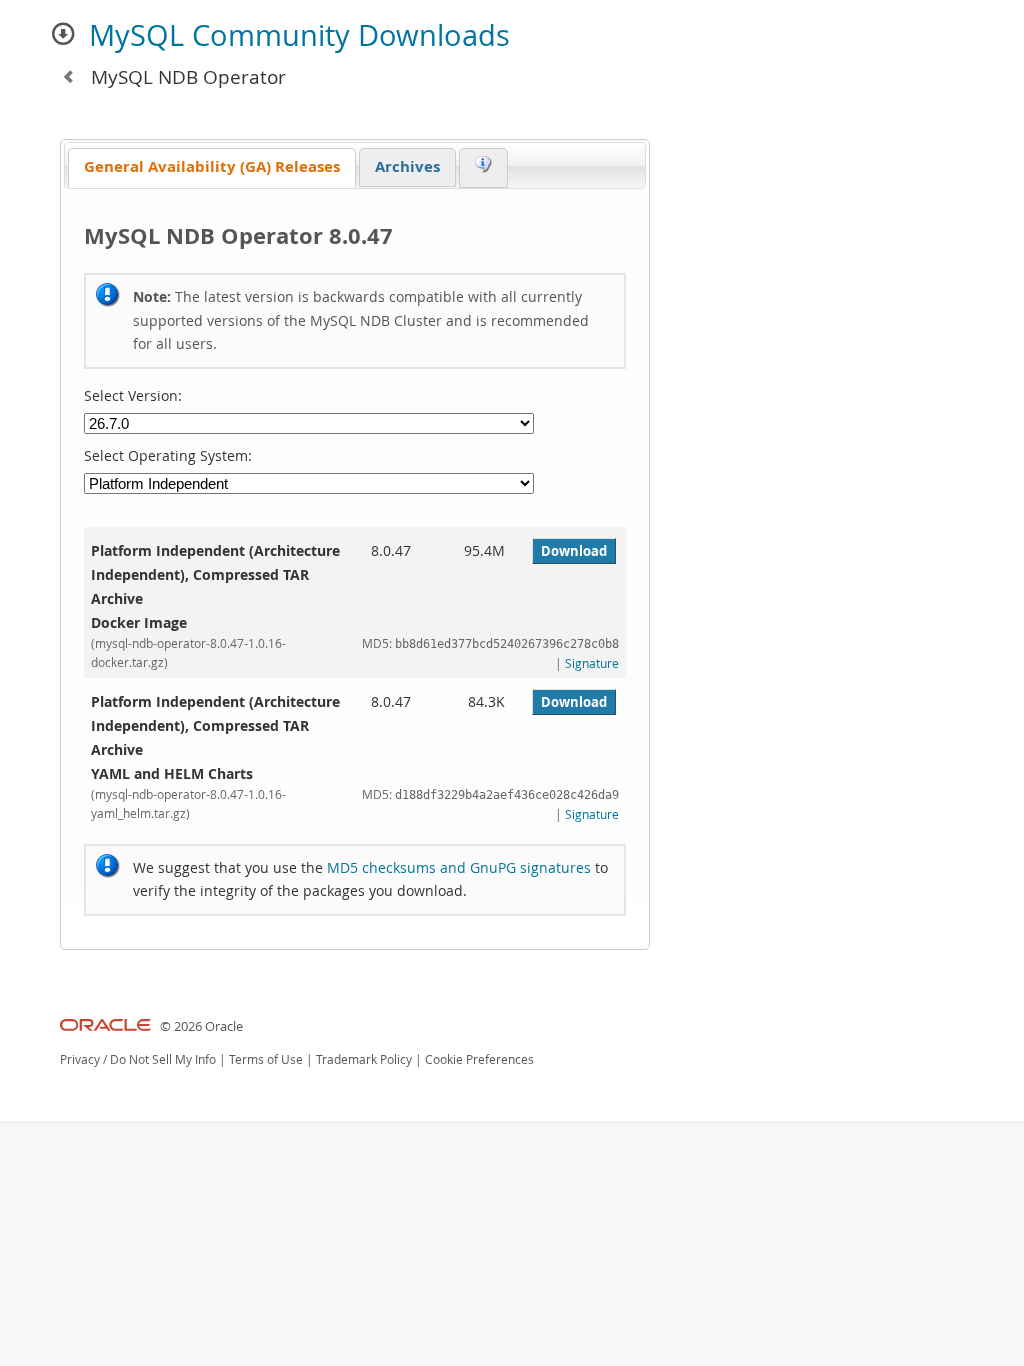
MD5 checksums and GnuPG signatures (459, 867)
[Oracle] (105, 1026)
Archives (407, 166)
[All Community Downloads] (68, 76)
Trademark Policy (364, 1059)
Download (574, 551)
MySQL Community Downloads (299, 35)
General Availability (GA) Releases (212, 166)
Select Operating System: (168, 456)
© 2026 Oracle (201, 1026)
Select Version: (133, 396)
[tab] (212, 168)
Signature (592, 663)
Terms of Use (266, 1059)
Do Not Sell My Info (163, 1059)
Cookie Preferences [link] (479, 1059)
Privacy (80, 1059)
